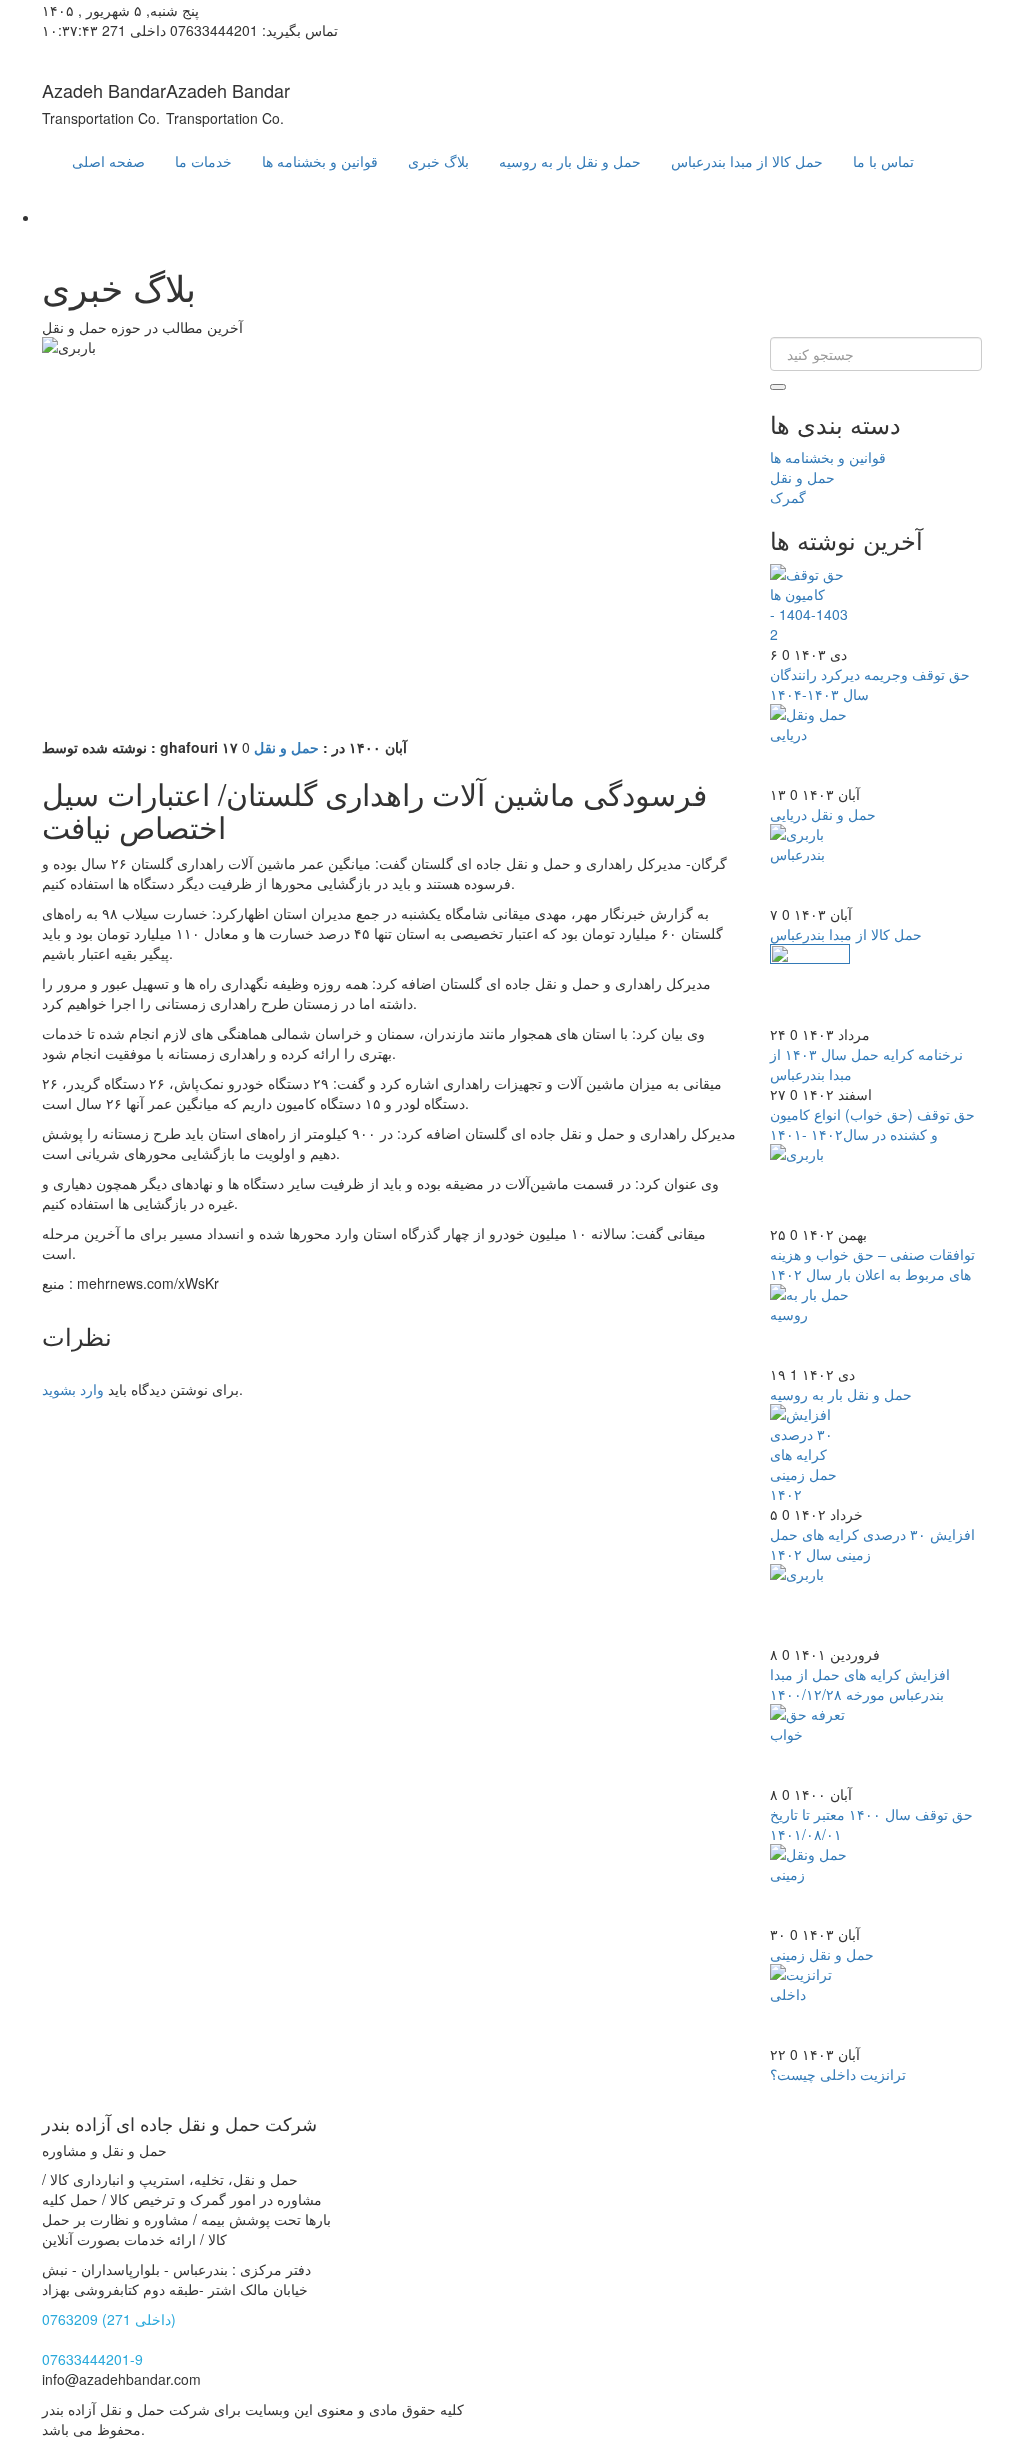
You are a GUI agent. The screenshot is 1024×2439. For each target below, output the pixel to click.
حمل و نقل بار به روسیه (570, 161)
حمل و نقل (286, 747)
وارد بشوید (73, 1389)
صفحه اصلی (108, 161)
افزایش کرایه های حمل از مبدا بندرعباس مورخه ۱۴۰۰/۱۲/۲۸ (860, 1684)
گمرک (788, 497)
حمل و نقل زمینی (822, 1954)
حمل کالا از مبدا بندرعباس (747, 161)
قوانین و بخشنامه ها (320, 161)
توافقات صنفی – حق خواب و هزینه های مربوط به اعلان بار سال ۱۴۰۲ (872, 1264)
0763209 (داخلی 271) (109, 2319)
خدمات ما (203, 161)
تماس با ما (883, 161)
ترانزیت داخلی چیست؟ (838, 2074)
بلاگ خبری (438, 161)
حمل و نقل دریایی (823, 814)
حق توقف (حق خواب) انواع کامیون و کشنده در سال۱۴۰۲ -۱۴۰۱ (872, 1124)
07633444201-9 (92, 2359)
